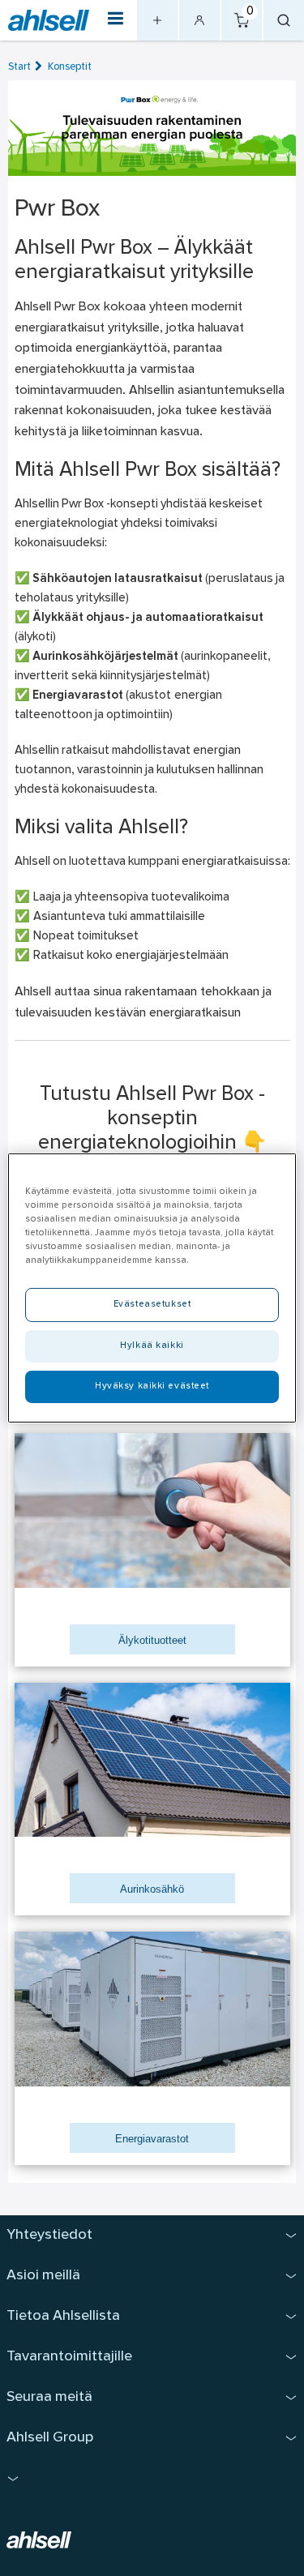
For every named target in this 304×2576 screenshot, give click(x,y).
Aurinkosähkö (152, 1889)
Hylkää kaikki (152, 1346)
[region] (152, 1288)
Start (19, 67)
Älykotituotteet (152, 1640)
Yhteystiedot (49, 2235)
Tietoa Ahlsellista (63, 2316)
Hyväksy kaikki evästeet (152, 1386)
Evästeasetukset (152, 1304)
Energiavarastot (152, 2139)
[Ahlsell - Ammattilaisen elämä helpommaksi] (49, 21)
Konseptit (70, 67)
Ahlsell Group (50, 2438)
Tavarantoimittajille (69, 2357)
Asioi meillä (43, 2276)
